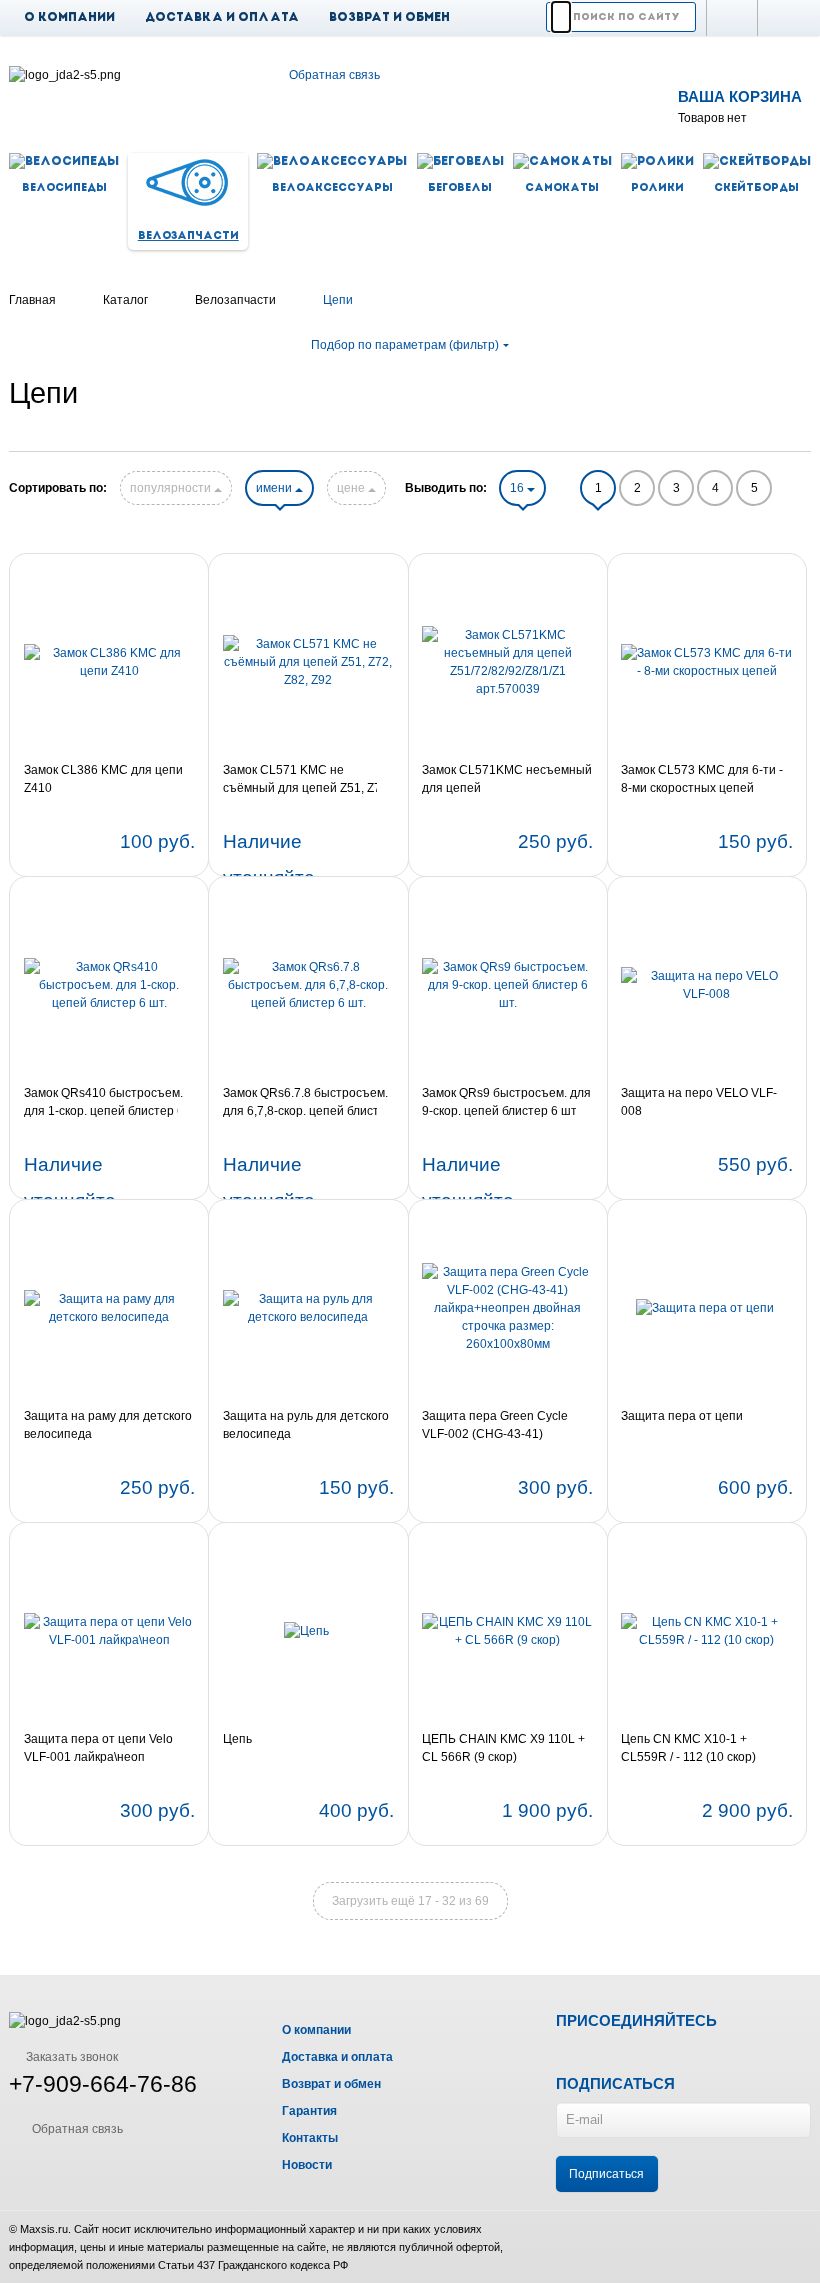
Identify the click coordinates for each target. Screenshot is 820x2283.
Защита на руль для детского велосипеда (306, 1425)
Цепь (237, 1739)
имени (275, 488)
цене (352, 488)
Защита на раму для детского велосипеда (108, 1425)
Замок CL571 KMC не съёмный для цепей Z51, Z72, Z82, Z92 (307, 780)
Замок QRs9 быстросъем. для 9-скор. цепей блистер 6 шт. (506, 1102)
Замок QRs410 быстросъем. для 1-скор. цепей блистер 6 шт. (104, 1103)
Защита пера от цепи (682, 1416)
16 (518, 488)
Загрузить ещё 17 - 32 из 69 (410, 1901)
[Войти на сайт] (784, 18)
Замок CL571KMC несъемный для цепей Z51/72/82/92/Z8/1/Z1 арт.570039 (507, 780)
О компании (69, 18)
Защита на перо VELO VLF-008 (699, 1102)
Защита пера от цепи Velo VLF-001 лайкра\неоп (98, 1748)
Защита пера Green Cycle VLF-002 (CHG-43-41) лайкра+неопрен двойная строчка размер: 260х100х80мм (495, 1426)
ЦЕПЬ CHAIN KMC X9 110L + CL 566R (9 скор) (503, 1748)
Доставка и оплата (222, 18)
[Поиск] (561, 17)
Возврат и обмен (389, 18)
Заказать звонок (70, 2057)
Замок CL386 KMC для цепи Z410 (103, 779)
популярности (172, 488)
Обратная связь (334, 75)
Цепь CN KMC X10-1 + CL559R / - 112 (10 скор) (688, 1748)
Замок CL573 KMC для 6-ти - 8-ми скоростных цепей (702, 779)
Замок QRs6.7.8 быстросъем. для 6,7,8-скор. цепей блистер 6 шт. (308, 1103)
